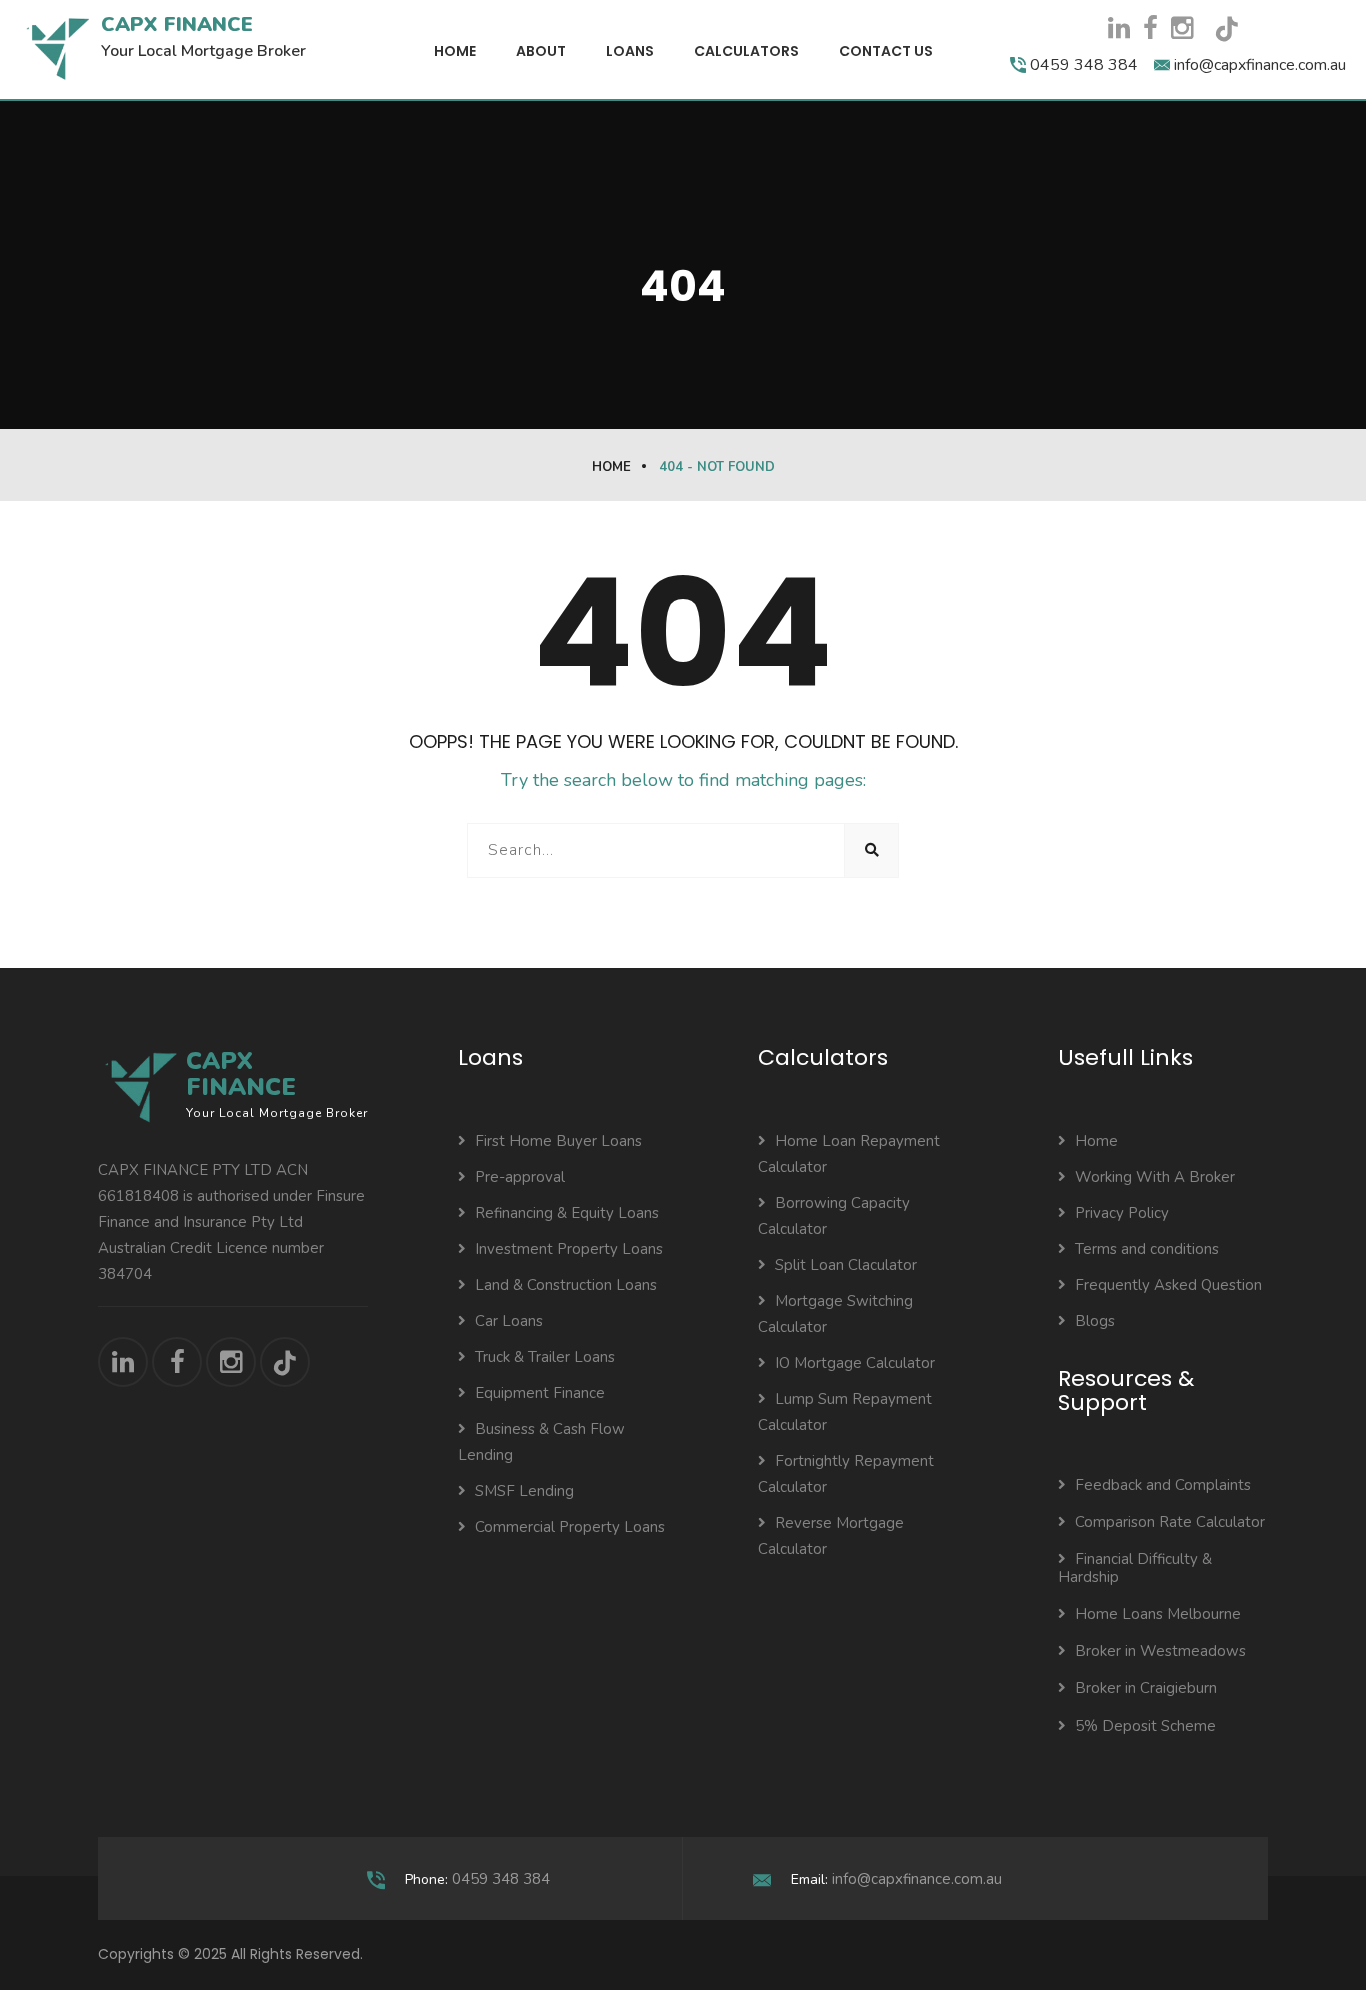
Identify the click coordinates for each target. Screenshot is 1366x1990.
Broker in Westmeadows (1160, 1651)
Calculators (746, 51)
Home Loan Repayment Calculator (849, 1154)
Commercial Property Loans (570, 1527)
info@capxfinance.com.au (917, 1879)
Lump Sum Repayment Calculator (845, 1412)
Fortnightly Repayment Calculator (846, 1474)
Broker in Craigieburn (1146, 1688)
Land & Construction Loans (566, 1285)
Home (455, 51)
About (541, 51)
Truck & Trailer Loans (545, 1357)
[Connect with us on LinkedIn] (1119, 28)
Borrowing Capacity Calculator (834, 1216)
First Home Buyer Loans (558, 1141)
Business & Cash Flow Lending (541, 1442)
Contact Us (886, 51)
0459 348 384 (501, 1879)
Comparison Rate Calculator (1170, 1522)
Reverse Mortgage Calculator (831, 1536)
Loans (630, 51)
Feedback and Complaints (1163, 1485)
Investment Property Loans (569, 1249)
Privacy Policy (1122, 1213)
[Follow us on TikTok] (1234, 35)
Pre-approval (520, 1177)
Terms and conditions (1147, 1249)
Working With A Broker (1155, 1177)
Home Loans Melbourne (1158, 1614)
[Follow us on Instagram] (1182, 28)
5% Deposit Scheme (1145, 1726)
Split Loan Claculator (846, 1265)
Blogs (1095, 1321)
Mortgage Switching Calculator (835, 1314)
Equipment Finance (540, 1393)
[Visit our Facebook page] (1150, 28)
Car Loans (509, 1321)
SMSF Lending (524, 1491)
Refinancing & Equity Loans (567, 1213)
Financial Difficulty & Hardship (1135, 1568)
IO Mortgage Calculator (855, 1363)
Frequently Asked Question (1168, 1285)
